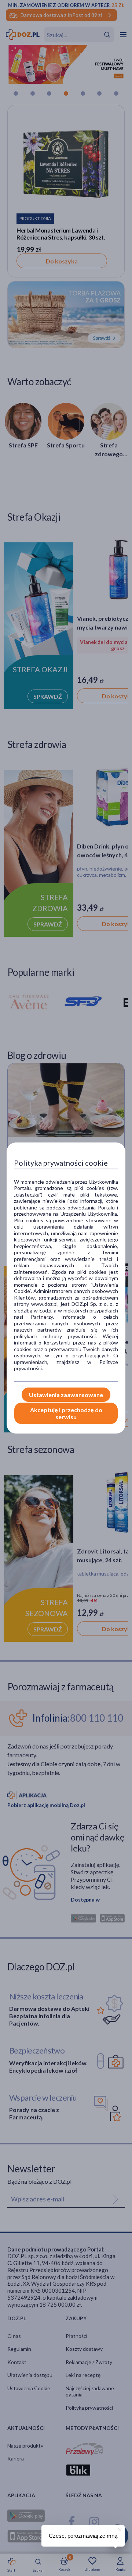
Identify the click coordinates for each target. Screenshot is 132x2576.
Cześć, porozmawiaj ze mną (83, 2536)
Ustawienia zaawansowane (66, 1395)
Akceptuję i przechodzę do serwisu (66, 1413)
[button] (119, 2529)
